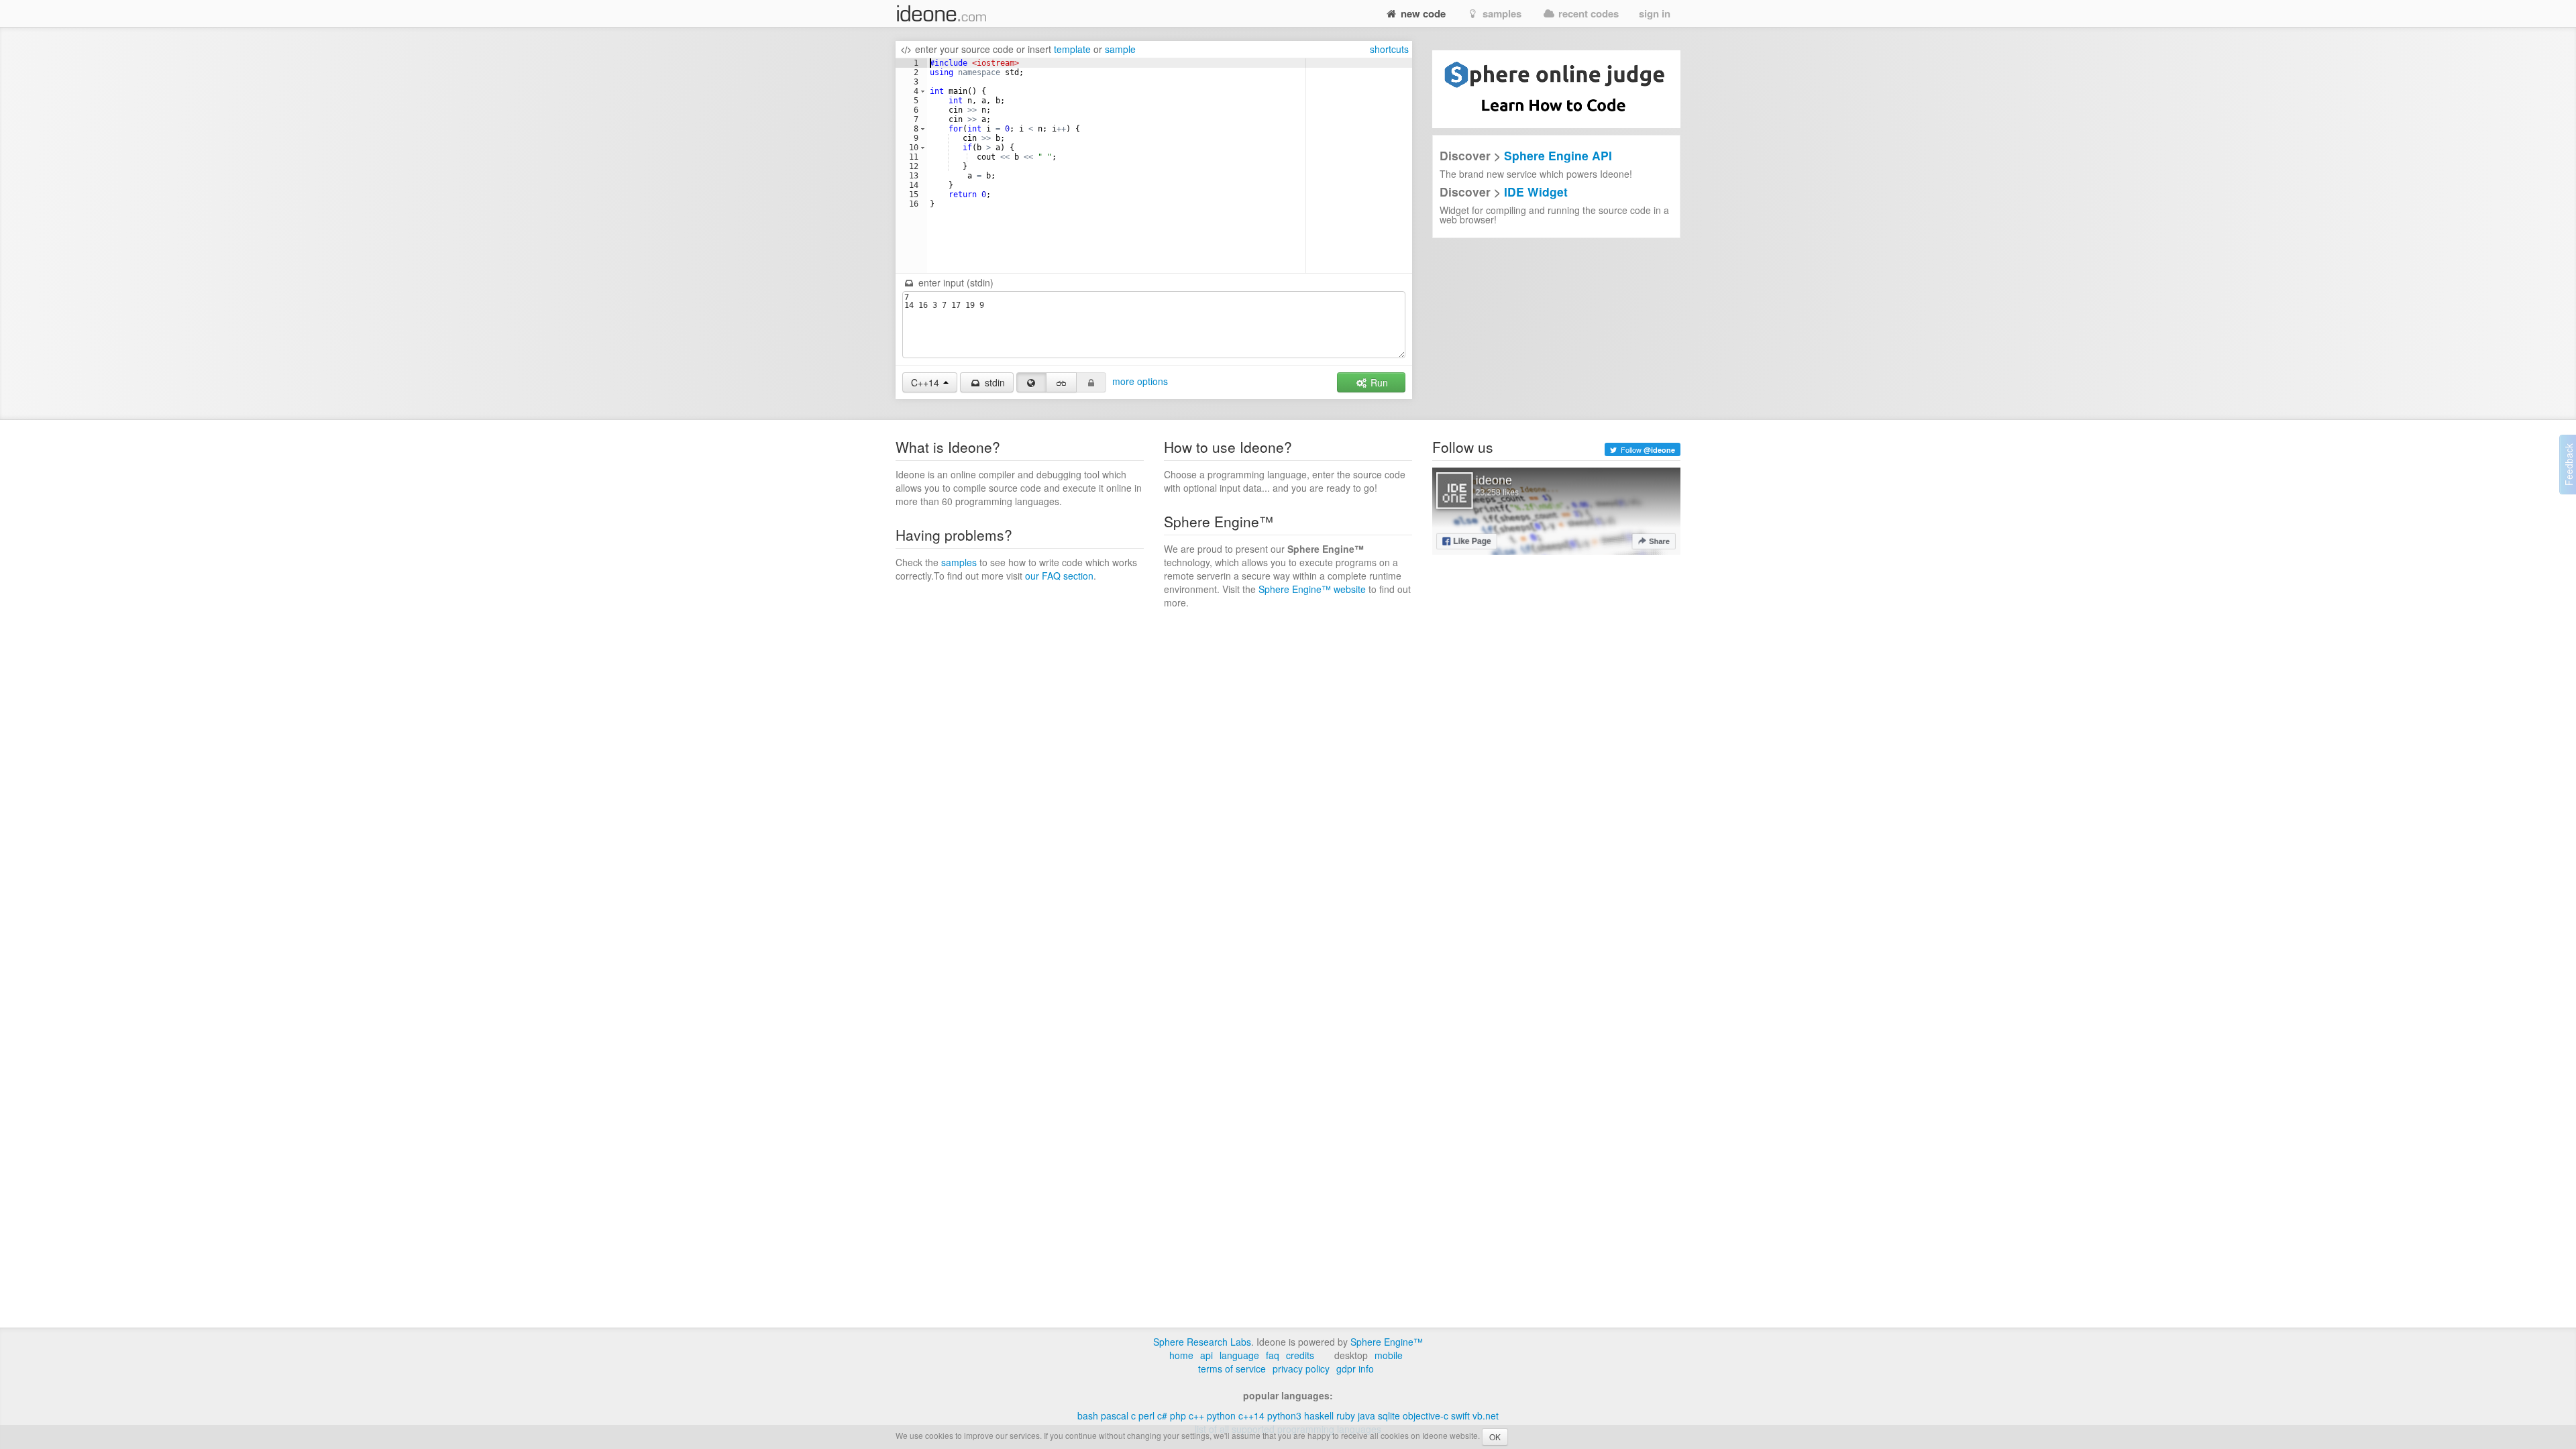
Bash (1088, 1415)
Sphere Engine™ (1387, 1342)
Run (1378, 382)
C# (1162, 1415)
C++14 (1251, 1415)
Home (1181, 1355)
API (1206, 1355)
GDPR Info (1355, 1368)
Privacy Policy (1301, 1368)
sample (1120, 49)
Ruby (1346, 1415)
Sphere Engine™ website (1312, 589)
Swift (1460, 1415)
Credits (1300, 1355)
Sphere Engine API (1558, 155)
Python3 (1284, 1415)
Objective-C (1426, 1415)
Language (1239, 1355)
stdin (994, 382)
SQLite (1389, 1415)
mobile (1389, 1355)
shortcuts (1389, 49)
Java (1366, 1415)
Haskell (1319, 1415)
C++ (1196, 1415)
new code (1422, 13)
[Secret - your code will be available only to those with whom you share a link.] (1061, 382)
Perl (1146, 1415)
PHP (1178, 1415)
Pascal (1115, 1415)
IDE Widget (1536, 192)
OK (1495, 1437)
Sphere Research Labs (1202, 1342)
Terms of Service (1232, 1368)
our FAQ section (1059, 576)
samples (1501, 13)
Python (1221, 1415)
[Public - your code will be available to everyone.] (1032, 382)
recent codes (1587, 13)
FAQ (1273, 1355)
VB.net (1486, 1415)
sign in (1655, 13)
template (1072, 49)
